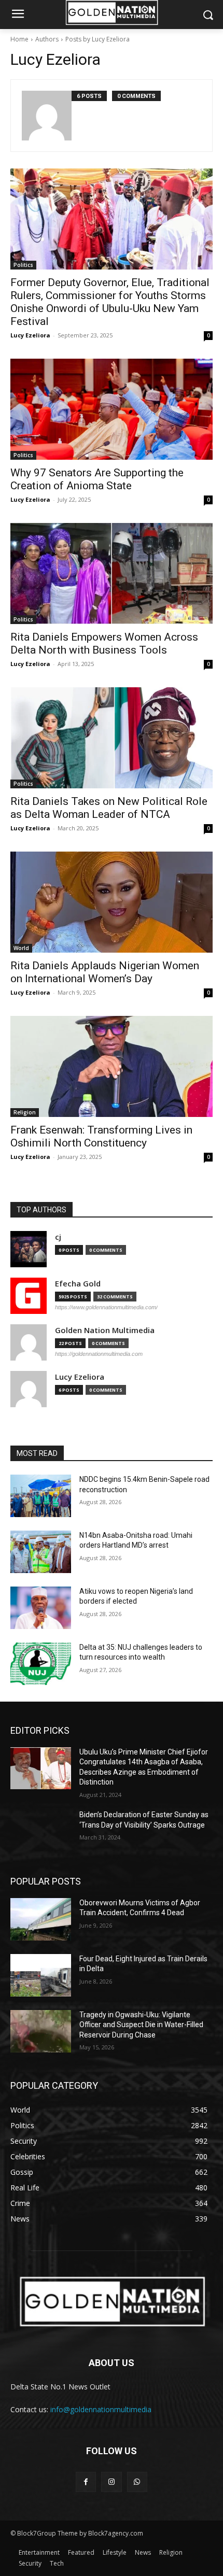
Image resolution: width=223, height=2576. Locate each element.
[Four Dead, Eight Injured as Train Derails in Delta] (41, 1975)
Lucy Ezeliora (30, 335)
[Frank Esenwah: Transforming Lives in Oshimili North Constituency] (112, 1066)
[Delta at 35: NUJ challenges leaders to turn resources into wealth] (41, 1664)
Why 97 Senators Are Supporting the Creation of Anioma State (97, 479)
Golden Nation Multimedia (105, 1330)
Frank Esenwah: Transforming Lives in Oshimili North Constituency (101, 1136)
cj (58, 1237)
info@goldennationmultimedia (101, 2409)
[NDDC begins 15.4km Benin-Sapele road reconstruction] (41, 1496)
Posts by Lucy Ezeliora (97, 39)
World (21, 948)
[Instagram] (111, 2482)
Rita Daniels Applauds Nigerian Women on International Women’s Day (105, 972)
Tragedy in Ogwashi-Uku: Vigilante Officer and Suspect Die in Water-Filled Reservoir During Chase (141, 2025)
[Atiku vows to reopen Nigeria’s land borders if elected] (41, 1608)
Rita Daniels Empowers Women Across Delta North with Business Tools (104, 643)
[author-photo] (47, 116)
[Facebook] (86, 2482)
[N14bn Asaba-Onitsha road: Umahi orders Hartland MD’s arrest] (41, 1552)
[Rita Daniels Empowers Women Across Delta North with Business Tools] (112, 574)
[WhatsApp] (137, 2482)
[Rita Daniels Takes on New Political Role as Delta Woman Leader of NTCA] (112, 738)
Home (19, 39)
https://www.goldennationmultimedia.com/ (106, 1307)
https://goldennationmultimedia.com (99, 1354)
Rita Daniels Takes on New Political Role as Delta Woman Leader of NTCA (109, 808)
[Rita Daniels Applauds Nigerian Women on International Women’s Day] (112, 902)
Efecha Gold (78, 1284)
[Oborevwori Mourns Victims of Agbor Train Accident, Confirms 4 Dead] (41, 1919)
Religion (25, 1112)
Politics (23, 265)
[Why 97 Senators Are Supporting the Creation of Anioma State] (112, 409)
